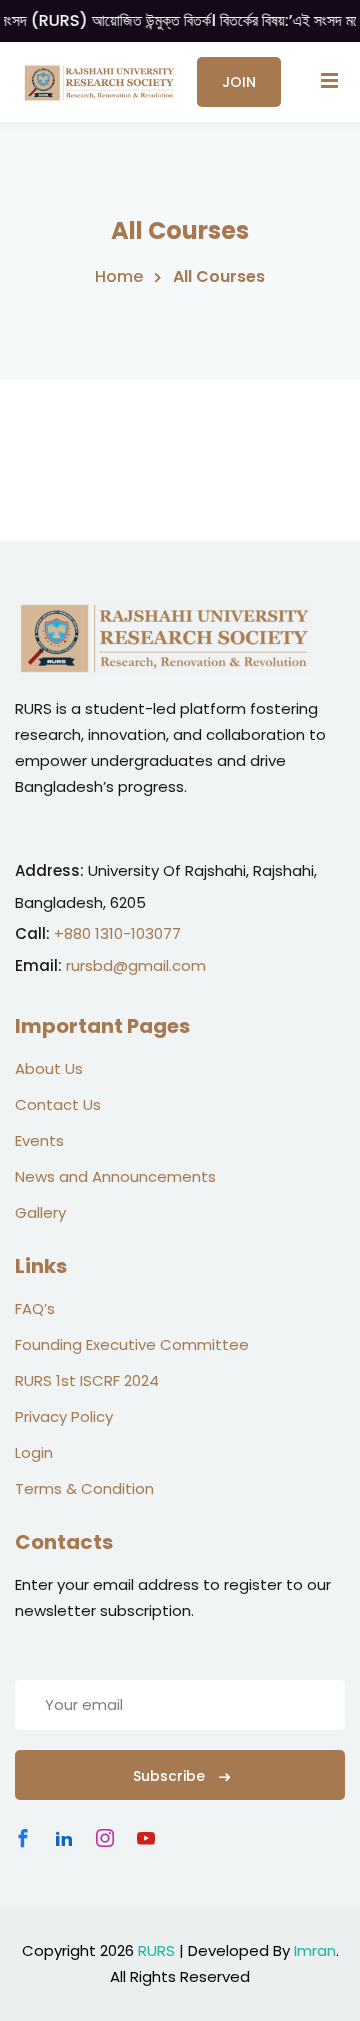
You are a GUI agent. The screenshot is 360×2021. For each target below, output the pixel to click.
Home (119, 276)
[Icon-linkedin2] (64, 1838)
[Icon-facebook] (23, 1838)
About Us (49, 1068)
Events (39, 1140)
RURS (156, 1950)
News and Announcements (115, 1176)
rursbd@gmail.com (136, 965)
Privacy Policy (64, 1416)
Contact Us (58, 1104)
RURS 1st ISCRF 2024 (87, 1380)
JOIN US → (239, 89)
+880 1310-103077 (117, 933)
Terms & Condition (84, 1488)
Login (34, 1452)
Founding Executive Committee (132, 1344)
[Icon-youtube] (146, 1838)
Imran (315, 1950)
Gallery (40, 1212)
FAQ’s (35, 1308)
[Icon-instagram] (105, 1838)
